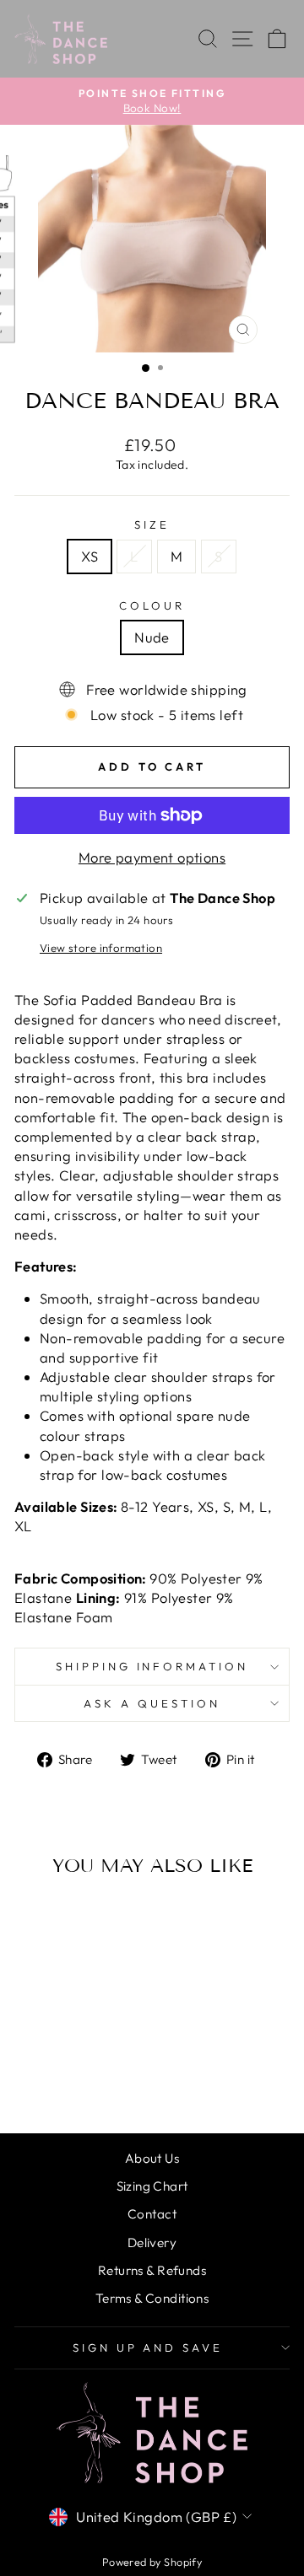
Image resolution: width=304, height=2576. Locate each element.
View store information (101, 948)
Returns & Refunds (152, 2270)
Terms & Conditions (152, 2298)
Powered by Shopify (152, 2562)
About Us (152, 2158)
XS (90, 556)
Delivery (152, 2243)
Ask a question (152, 1703)
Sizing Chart (152, 2186)
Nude (152, 637)
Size (152, 524)
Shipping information (152, 1666)
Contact (152, 2214)
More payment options (152, 857)
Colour (152, 605)
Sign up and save (148, 2347)
